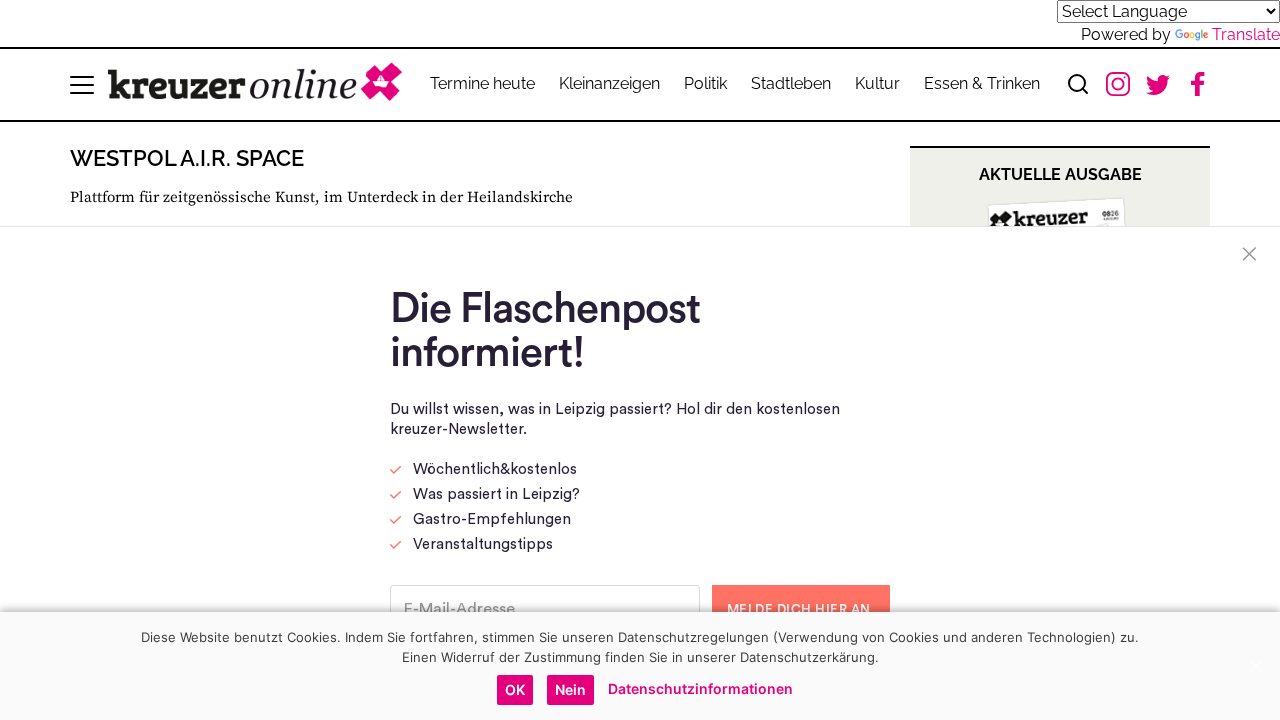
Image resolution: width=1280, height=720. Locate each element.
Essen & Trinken (982, 83)
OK (515, 689)
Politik (705, 83)
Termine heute (482, 83)
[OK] (1255, 666)
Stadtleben (791, 83)
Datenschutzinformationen (700, 688)
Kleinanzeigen (609, 83)
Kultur (877, 83)
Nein (570, 689)
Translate (1246, 34)
